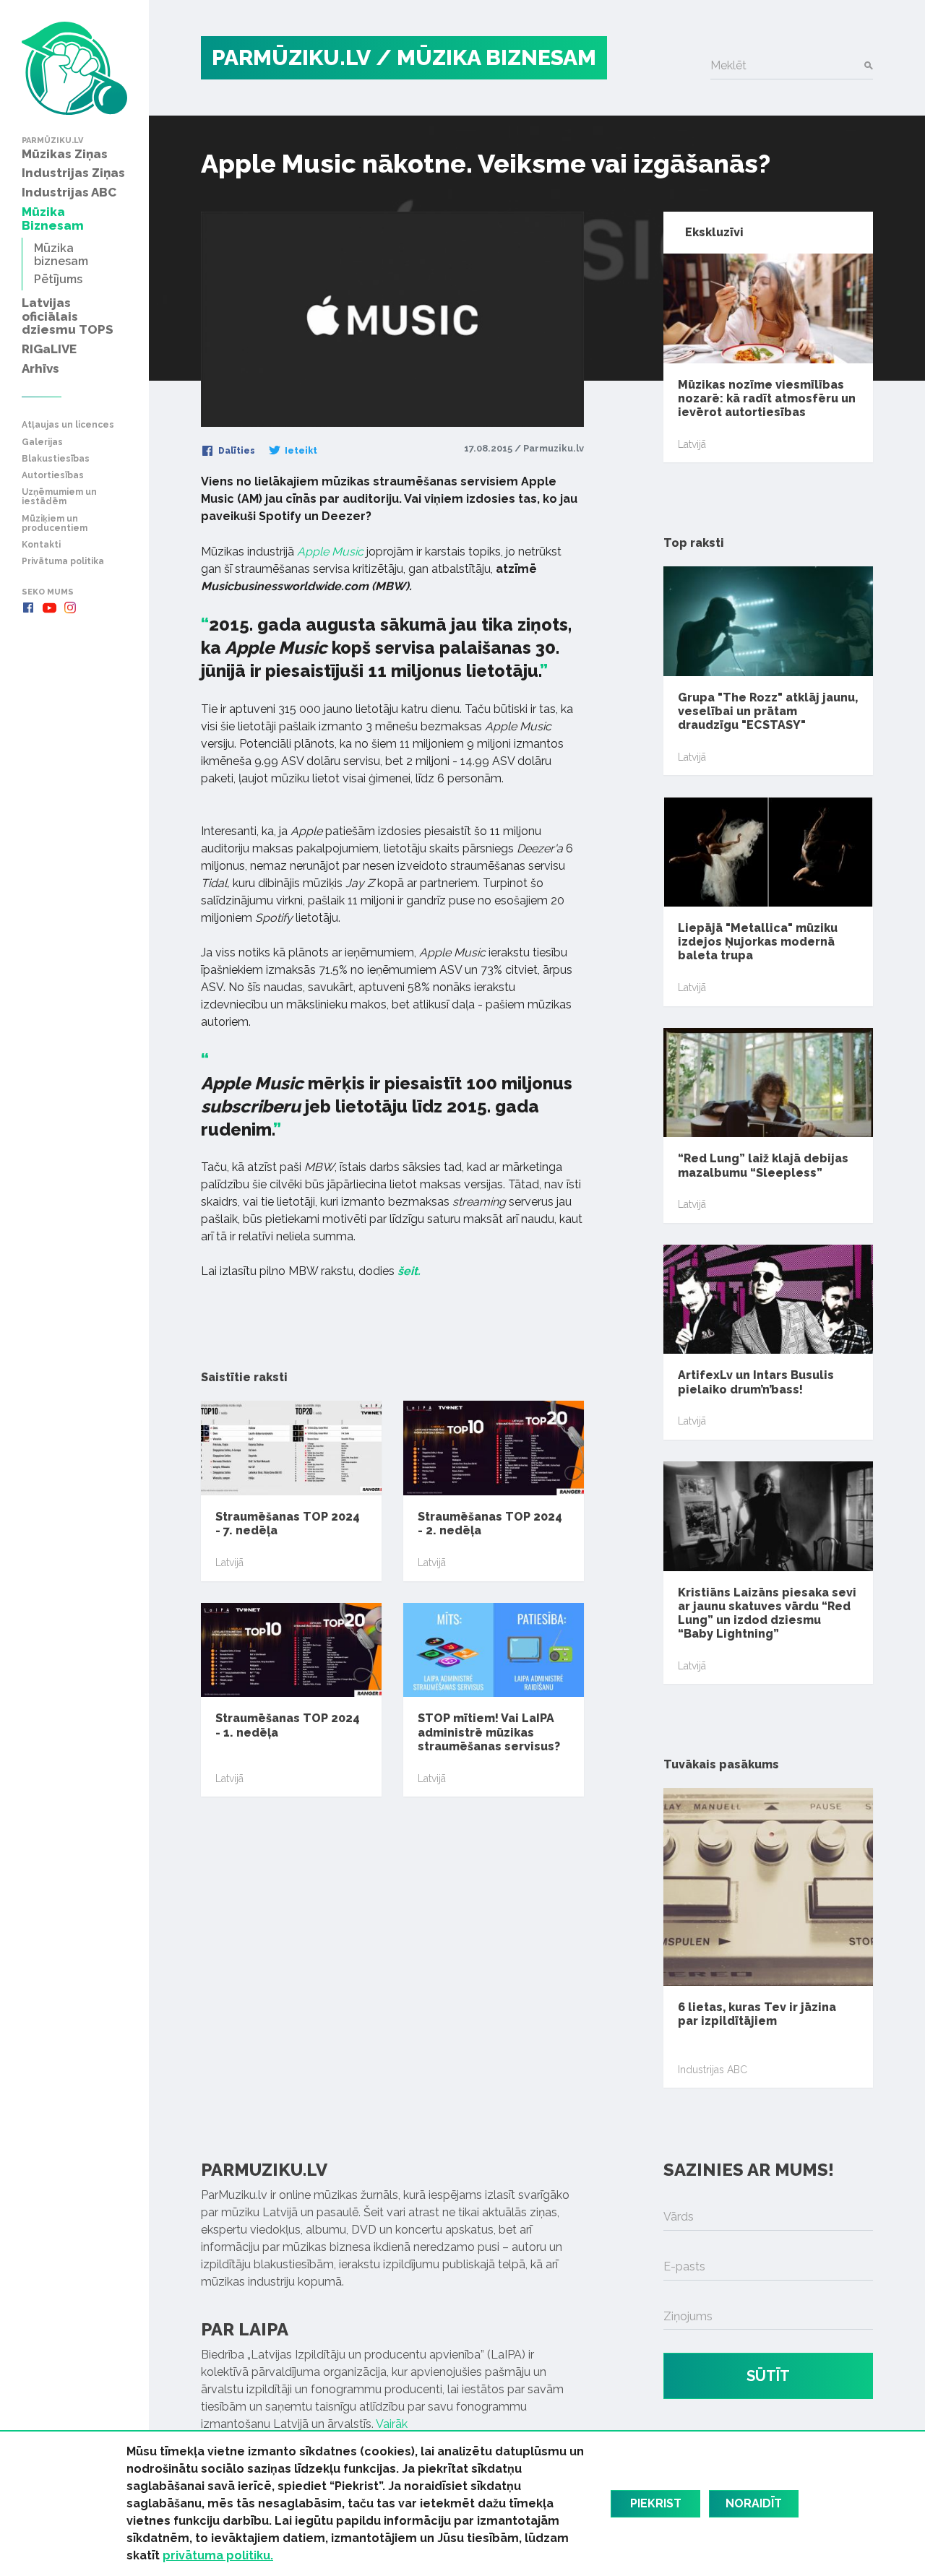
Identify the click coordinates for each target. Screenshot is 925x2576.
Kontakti (41, 545)
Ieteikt (300, 451)
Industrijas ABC (713, 2070)
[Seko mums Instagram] (70, 608)
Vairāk (392, 2424)
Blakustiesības (56, 459)
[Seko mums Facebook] (28, 608)
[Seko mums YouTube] (49, 608)
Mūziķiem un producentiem (55, 524)
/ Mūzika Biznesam (486, 57)
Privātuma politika (63, 562)
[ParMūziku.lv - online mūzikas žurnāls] (74, 68)
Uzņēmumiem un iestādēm (59, 497)
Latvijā (229, 1563)
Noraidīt (754, 2503)
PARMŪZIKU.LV (291, 57)
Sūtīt (768, 2376)
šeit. (409, 1271)
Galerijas (42, 442)
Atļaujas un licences (68, 425)
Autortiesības (53, 476)
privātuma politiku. (218, 2555)
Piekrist (656, 2503)
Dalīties (236, 451)
